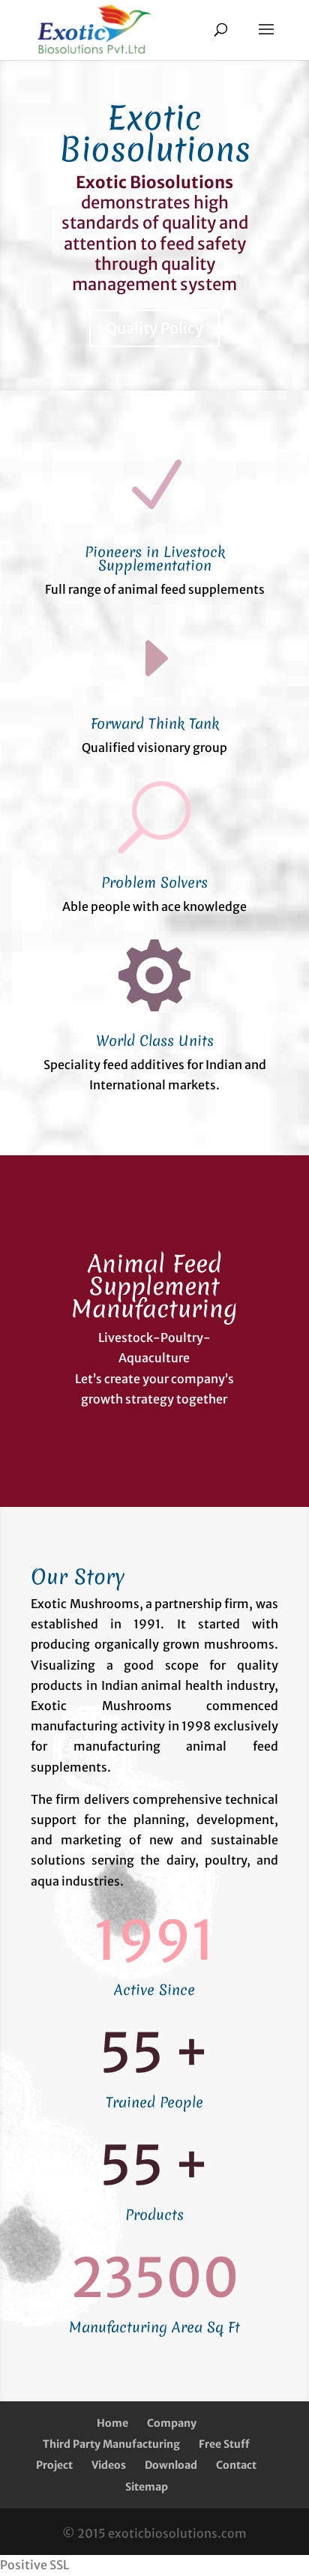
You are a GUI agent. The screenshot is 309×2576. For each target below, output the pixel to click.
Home (112, 2423)
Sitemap (147, 2487)
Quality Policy (154, 328)
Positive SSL (34, 2565)
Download (171, 2465)
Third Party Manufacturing (111, 2444)
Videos (109, 2465)
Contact (236, 2465)
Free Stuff (224, 2444)
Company (172, 2423)
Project (54, 2465)
